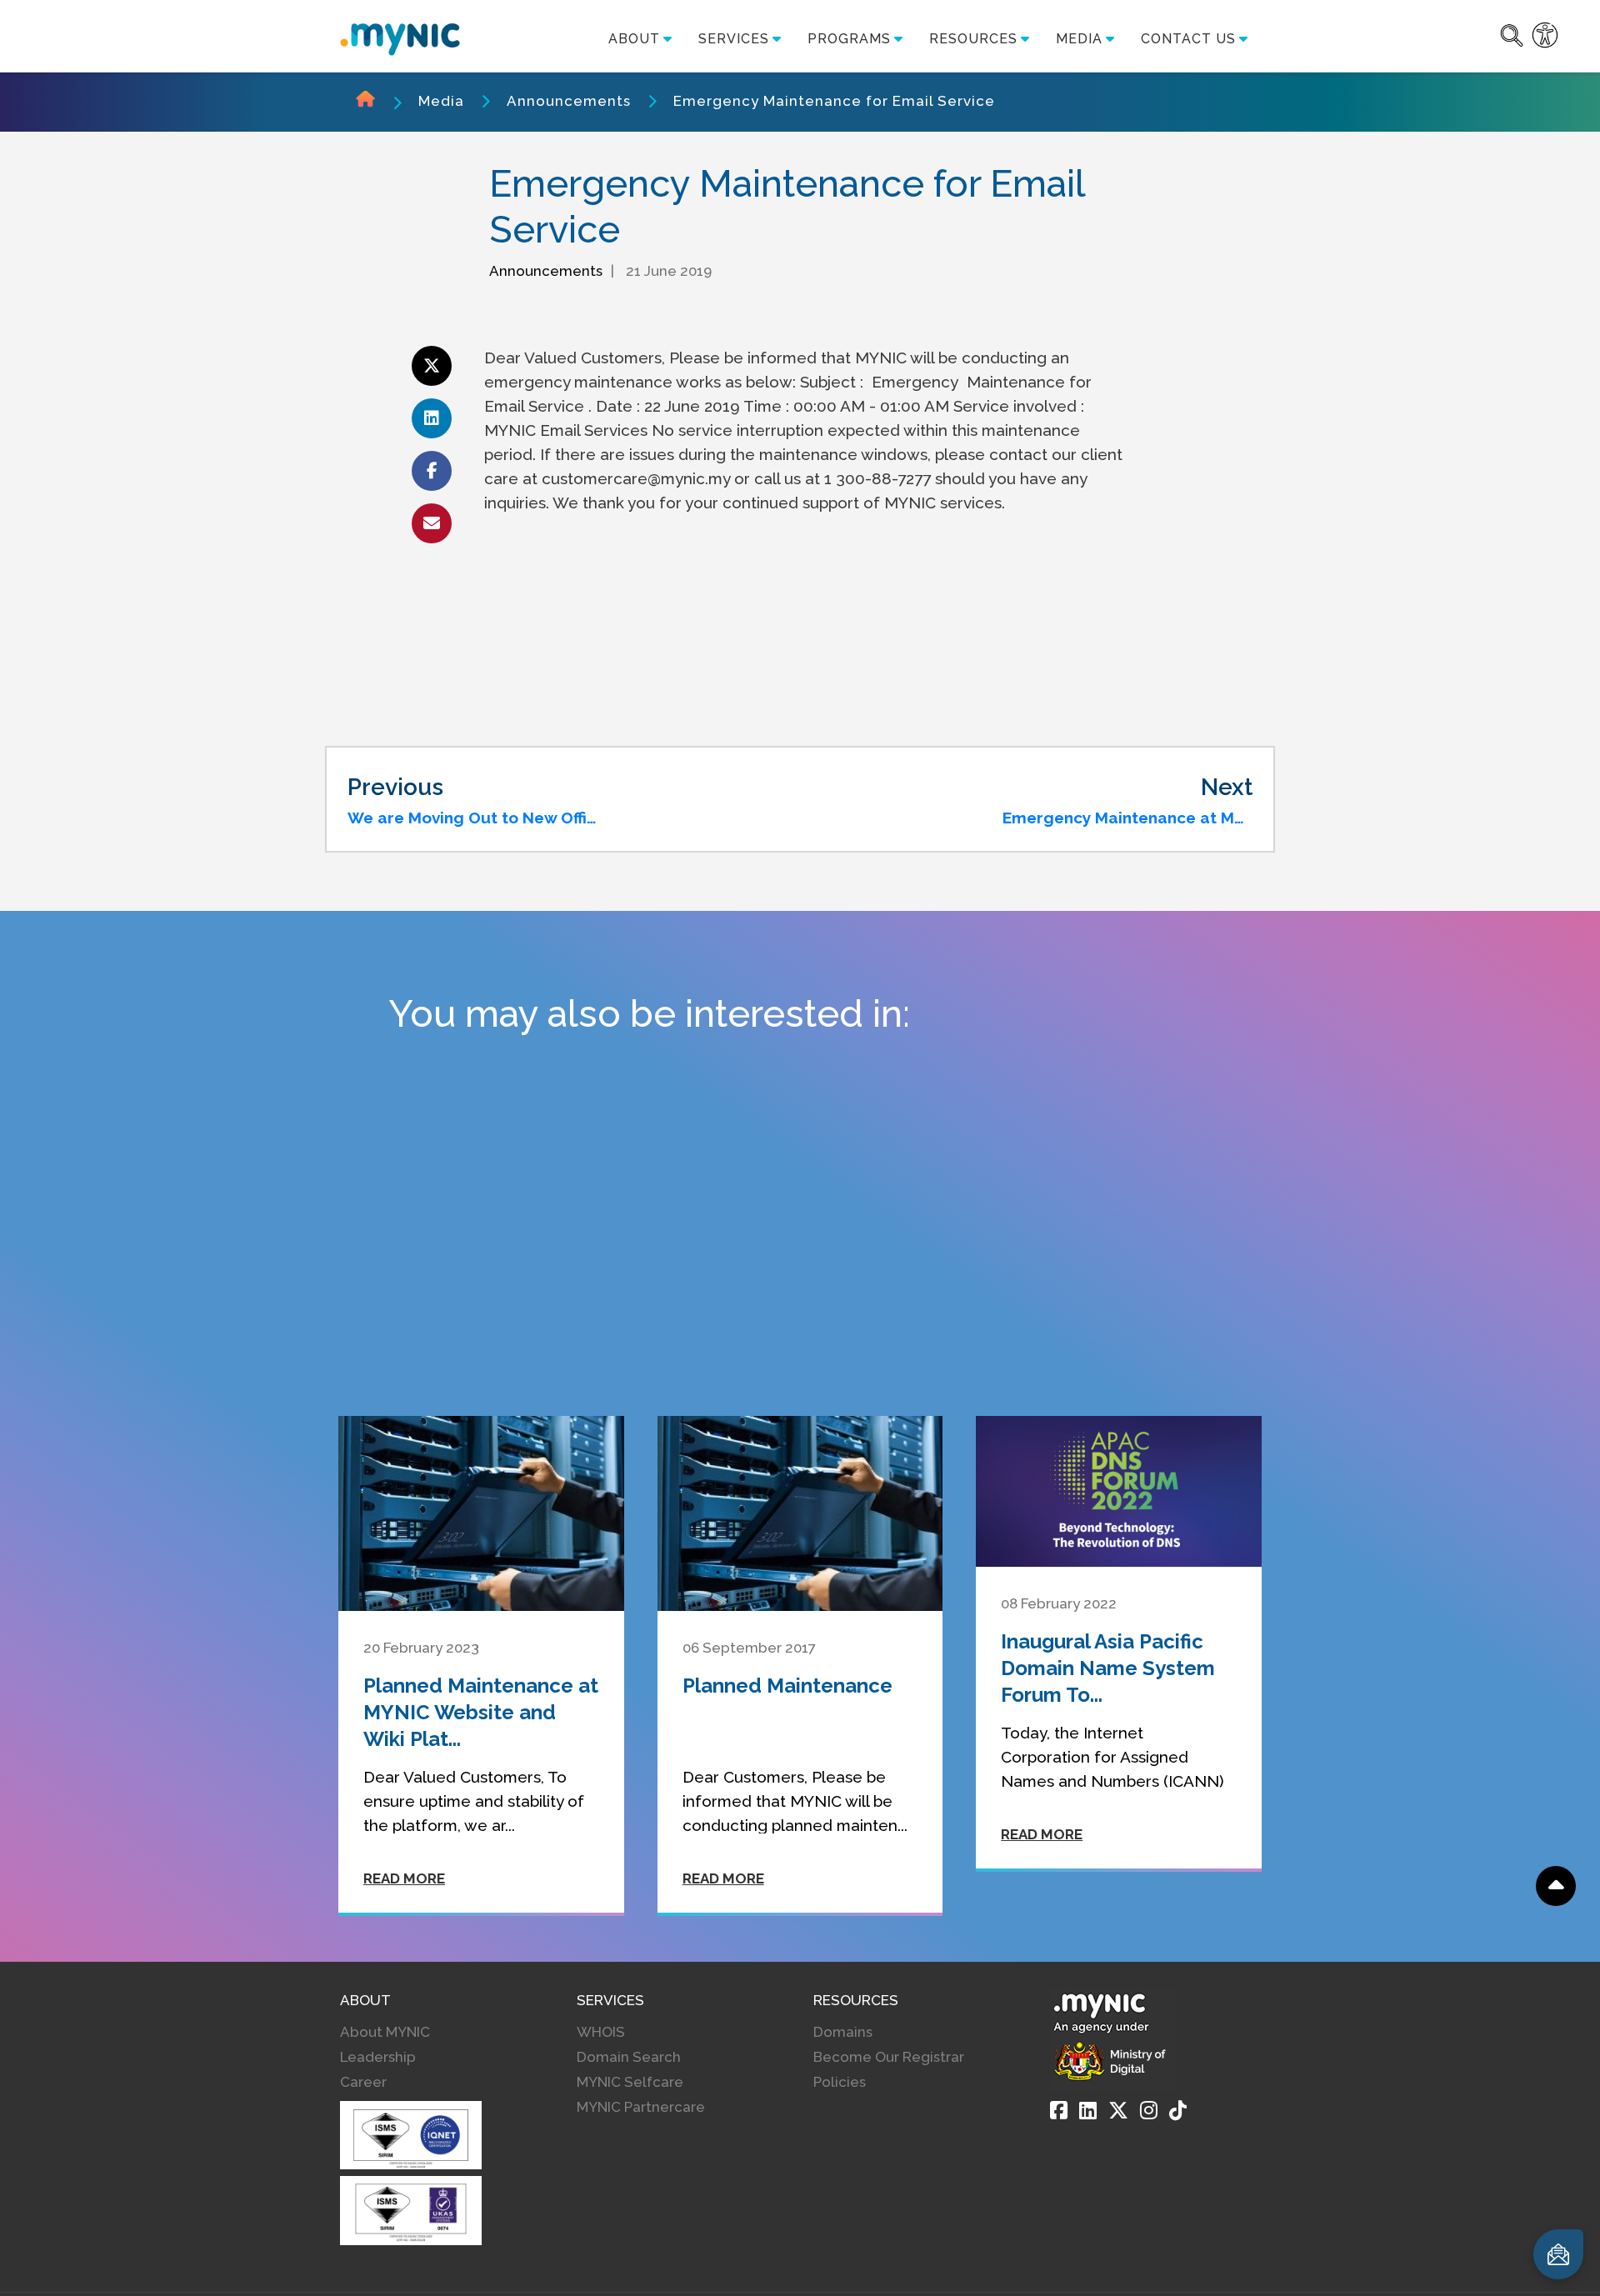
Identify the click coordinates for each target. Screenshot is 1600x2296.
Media (441, 101)
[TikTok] (1178, 2110)
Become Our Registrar (889, 2057)
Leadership (378, 2057)
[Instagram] (1149, 2110)
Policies (840, 2082)
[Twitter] (1118, 2110)
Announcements (569, 101)
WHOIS (601, 2032)
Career (363, 2082)
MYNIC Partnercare (641, 2107)
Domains (843, 2032)
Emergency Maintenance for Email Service (834, 101)
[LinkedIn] (1088, 2110)
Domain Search (629, 2057)
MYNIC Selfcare (630, 2082)
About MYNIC (385, 2032)
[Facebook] (1059, 2110)
